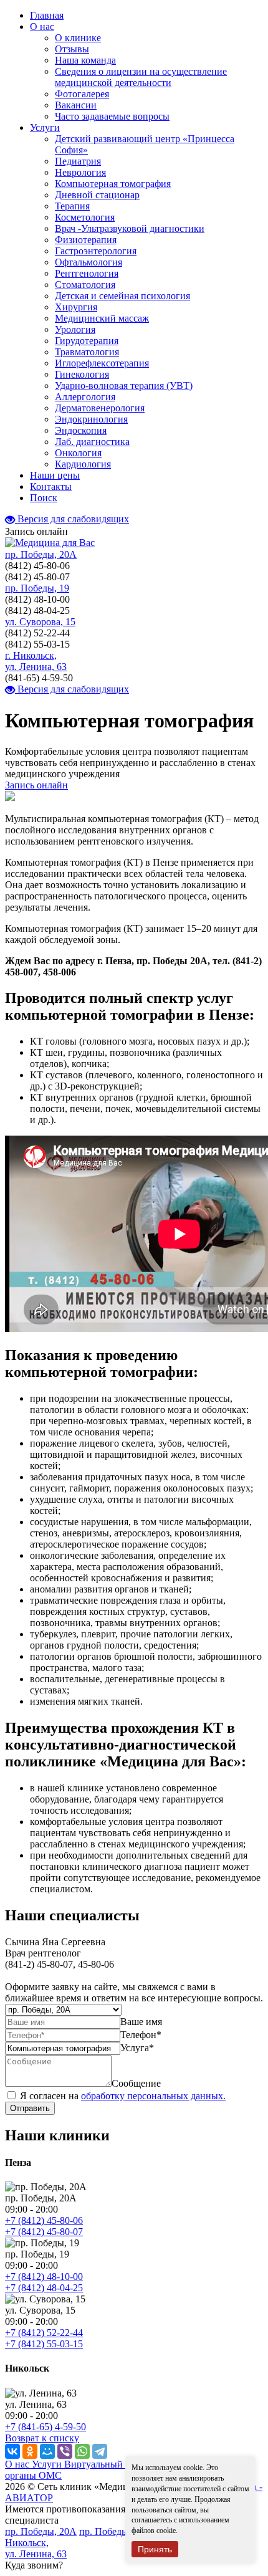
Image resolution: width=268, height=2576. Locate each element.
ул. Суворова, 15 (40, 622)
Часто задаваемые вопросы (112, 116)
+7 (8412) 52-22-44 (44, 2333)
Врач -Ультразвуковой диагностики (130, 228)
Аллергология (85, 397)
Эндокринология (91, 419)
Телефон (141, 2035)
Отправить (30, 2108)
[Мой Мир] (47, 2451)
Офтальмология (89, 262)
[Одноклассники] (30, 2451)
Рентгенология (87, 273)
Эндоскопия (81, 430)
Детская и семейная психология (122, 296)
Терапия (72, 206)
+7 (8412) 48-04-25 (44, 2288)
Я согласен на (123, 2096)
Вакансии (76, 105)
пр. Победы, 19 (37, 588)
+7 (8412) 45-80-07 (44, 2232)
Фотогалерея (82, 94)
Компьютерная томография (113, 184)
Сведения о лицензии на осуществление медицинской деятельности (141, 77)
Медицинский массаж (102, 318)
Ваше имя (141, 2022)
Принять (155, 2549)
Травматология (87, 352)
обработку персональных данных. (153, 2096)
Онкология (78, 453)
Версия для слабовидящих (72, 519)
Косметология (85, 217)
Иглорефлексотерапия (102, 363)
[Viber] (65, 2451)
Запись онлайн (36, 785)
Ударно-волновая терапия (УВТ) (124, 385)
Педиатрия (78, 161)
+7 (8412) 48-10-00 (44, 2277)
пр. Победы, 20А (41, 554)
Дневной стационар (97, 195)
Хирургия (76, 307)
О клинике (78, 38)
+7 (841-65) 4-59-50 (45, 2427)
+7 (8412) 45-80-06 (44, 2220)
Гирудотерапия (87, 341)
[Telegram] (100, 2451)
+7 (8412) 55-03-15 (44, 2344)
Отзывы (72, 49)
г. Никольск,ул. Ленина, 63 (36, 661)
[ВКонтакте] (12, 2451)
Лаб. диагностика (92, 442)
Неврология (80, 172)
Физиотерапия (86, 240)
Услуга (137, 2048)
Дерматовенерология (100, 408)
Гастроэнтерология (96, 251)
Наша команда (85, 60)
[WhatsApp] (82, 2451)
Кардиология (83, 464)
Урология (75, 329)
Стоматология (85, 285)
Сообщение (136, 2083)
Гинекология (82, 374)
